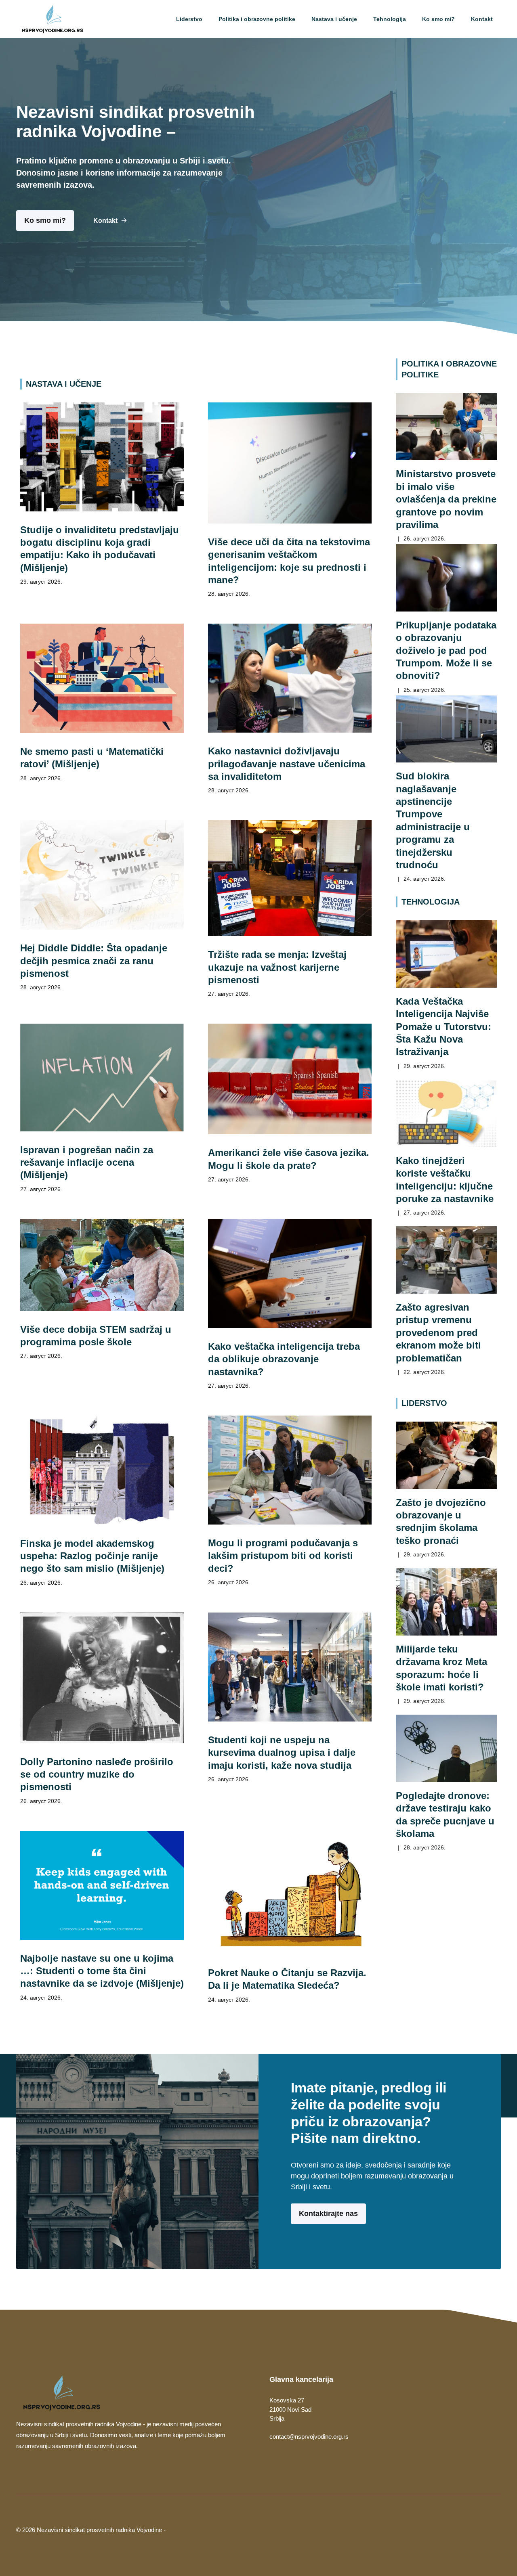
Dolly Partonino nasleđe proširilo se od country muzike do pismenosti (97, 1774)
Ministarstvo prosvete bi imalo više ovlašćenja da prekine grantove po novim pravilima (446, 499)
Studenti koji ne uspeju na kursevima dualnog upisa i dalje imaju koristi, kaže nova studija (282, 1753)
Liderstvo (189, 19)
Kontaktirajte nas (328, 2214)
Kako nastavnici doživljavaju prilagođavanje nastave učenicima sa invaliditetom (287, 764)
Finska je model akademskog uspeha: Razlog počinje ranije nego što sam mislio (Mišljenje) (92, 1556)
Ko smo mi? (438, 19)
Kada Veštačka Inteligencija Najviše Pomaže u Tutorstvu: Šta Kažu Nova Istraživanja (443, 1026)
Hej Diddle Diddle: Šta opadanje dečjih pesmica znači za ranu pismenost (94, 961)
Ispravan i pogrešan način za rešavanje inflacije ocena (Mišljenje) (87, 1162)
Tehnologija (390, 19)
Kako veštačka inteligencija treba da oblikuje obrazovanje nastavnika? (284, 1359)
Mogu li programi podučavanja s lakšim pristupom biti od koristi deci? (283, 1556)
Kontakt (482, 19)
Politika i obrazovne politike (257, 19)
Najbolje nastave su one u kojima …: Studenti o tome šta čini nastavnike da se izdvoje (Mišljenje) (102, 1971)
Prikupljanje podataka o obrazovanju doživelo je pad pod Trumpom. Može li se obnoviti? (446, 650)
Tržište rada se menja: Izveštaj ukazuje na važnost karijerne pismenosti (277, 967)
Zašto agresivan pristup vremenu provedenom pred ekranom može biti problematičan (438, 1332)
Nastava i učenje (334, 19)
